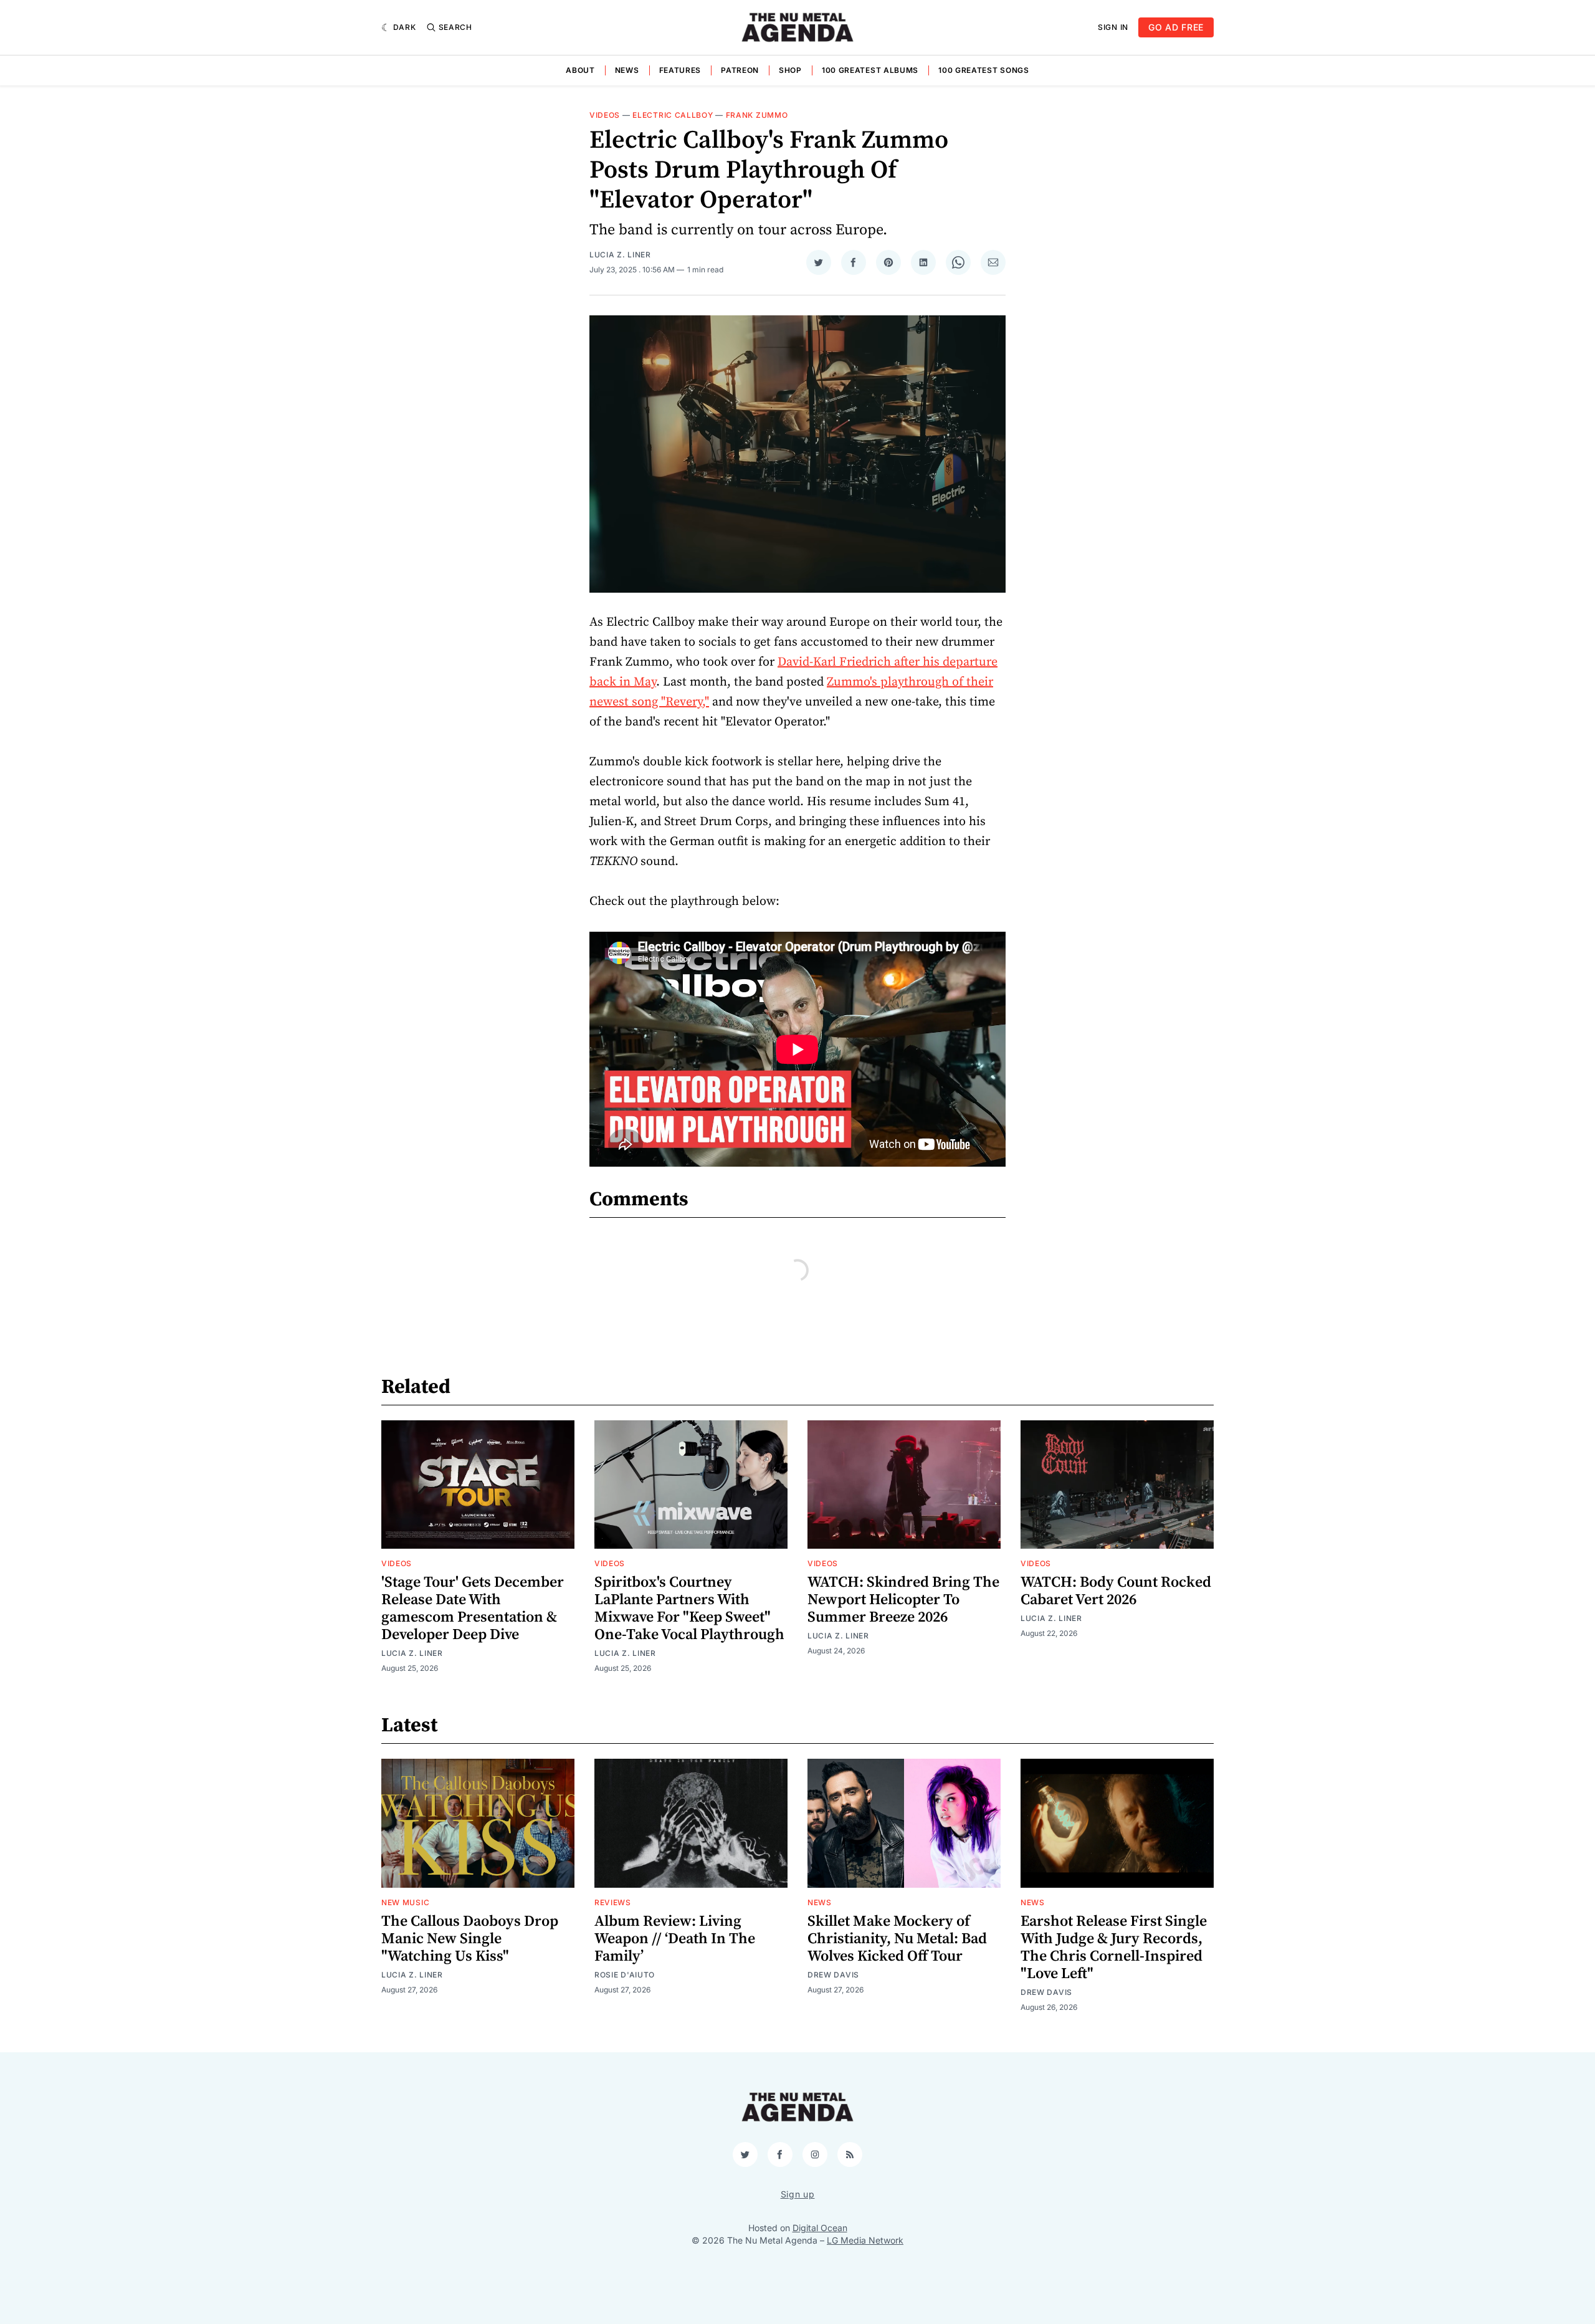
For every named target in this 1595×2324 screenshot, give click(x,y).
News (627, 70)
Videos (605, 115)
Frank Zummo (757, 115)
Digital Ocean (820, 2228)
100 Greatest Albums (870, 70)
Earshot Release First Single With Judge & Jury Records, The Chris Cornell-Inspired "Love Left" (1114, 1948)
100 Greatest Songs (984, 70)
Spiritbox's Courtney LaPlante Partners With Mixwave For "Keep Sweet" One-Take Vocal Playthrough (689, 1609)
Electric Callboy (673, 115)
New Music (405, 1902)
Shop (790, 70)
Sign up (798, 2194)
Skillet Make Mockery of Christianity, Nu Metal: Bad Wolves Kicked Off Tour (897, 1939)
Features (680, 70)
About (580, 70)
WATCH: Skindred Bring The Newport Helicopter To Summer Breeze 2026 (903, 1600)
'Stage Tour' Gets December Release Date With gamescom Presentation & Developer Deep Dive (473, 1609)
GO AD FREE (1176, 27)
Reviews (613, 1902)
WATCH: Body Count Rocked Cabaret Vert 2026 (1116, 1591)
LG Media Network (865, 2240)
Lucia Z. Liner (620, 255)
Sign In (1113, 27)
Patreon (740, 70)
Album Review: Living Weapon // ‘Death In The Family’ (675, 1939)
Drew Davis (833, 1975)
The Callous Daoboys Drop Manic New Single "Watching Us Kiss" (470, 1939)
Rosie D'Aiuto (625, 1975)
